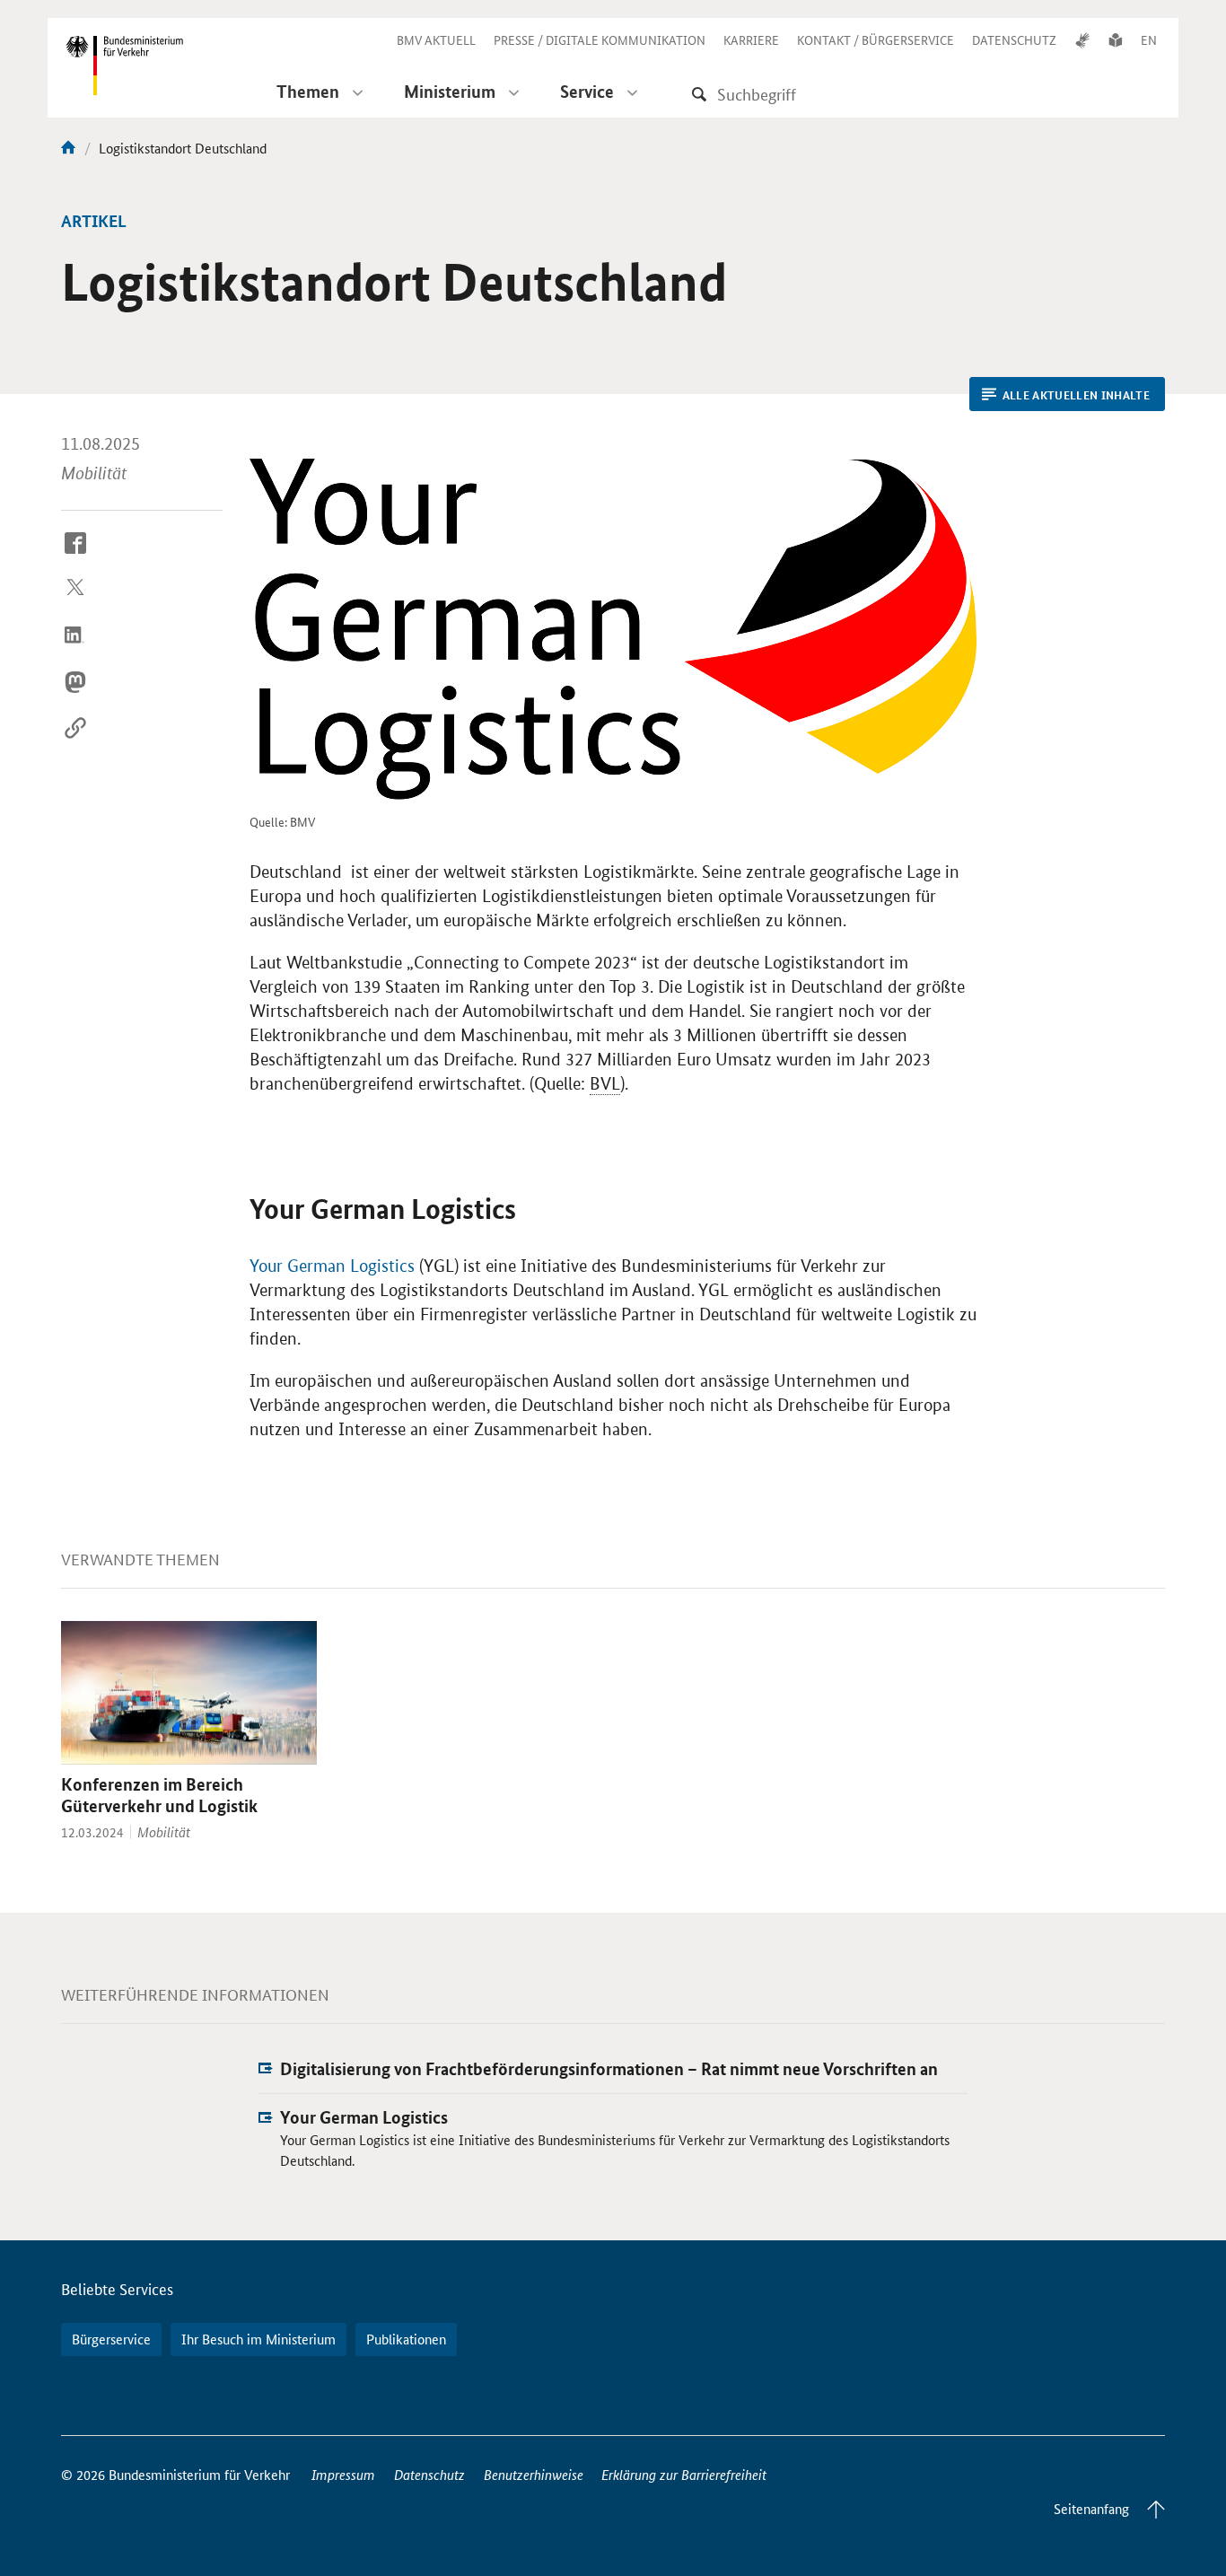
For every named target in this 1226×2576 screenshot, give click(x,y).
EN (1149, 39)
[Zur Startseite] (68, 148)
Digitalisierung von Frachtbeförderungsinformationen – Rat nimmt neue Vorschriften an (609, 2068)
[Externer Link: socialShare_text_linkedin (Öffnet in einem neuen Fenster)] (75, 649)
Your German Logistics (332, 1266)
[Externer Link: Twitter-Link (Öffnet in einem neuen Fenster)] (75, 603)
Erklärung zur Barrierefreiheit (684, 2474)
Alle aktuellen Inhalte (1076, 395)
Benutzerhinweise (534, 2474)
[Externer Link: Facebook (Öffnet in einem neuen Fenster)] (75, 556)
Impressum (343, 2474)
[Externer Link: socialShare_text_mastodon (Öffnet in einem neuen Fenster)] (75, 696)
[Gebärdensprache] (1082, 39)
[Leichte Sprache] (1116, 39)
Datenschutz (429, 2474)
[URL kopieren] (75, 742)
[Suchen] (699, 94)
